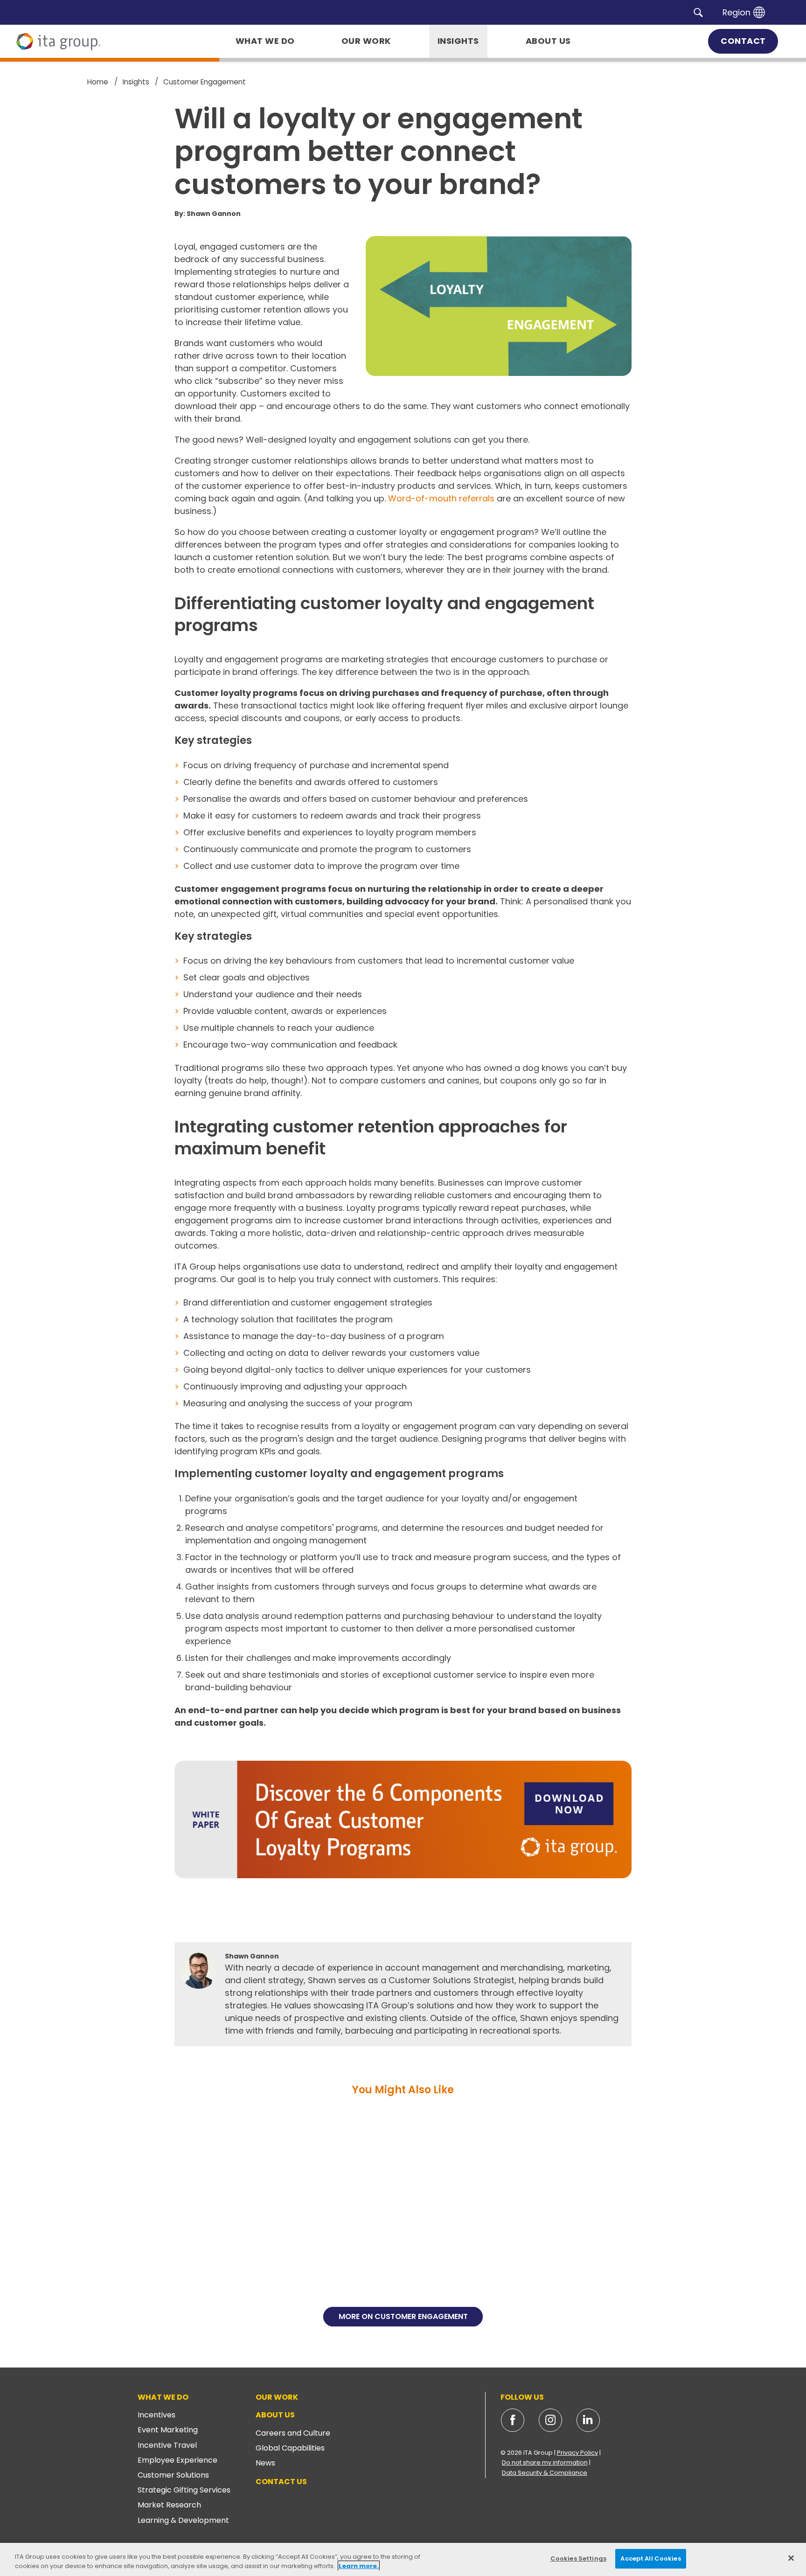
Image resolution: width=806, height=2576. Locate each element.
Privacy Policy (577, 2453)
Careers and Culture (293, 2433)
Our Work (277, 2397)
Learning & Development (183, 2520)
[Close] (791, 2558)
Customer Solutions (173, 2475)
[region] (403, 2559)
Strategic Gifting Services (184, 2490)
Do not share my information (545, 2462)
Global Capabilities (290, 2448)
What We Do (163, 2397)
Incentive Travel (167, 2445)
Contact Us (281, 2482)
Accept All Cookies (650, 2559)
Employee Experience (177, 2460)
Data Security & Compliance (545, 2473)
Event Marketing (168, 2430)
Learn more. (359, 2566)
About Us (275, 2415)
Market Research (169, 2505)
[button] (698, 12)
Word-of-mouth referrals (441, 498)
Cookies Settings (578, 2559)
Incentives (156, 2415)
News (265, 2463)
